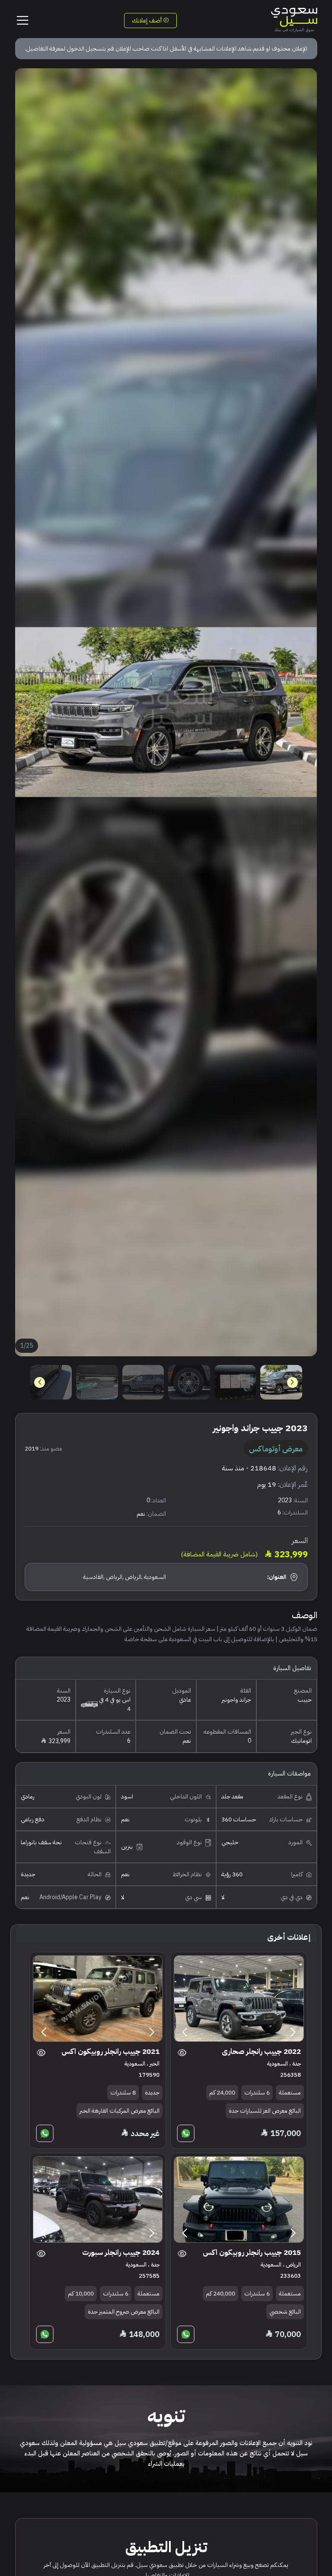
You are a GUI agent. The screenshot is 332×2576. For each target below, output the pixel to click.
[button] (40, 1382)
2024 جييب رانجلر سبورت (121, 2252)
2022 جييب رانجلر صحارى (261, 2052)
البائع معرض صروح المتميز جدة (124, 2312)
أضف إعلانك (147, 21)
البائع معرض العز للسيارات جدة (265, 2111)
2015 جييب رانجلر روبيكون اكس (252, 2252)
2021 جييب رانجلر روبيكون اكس (110, 2052)
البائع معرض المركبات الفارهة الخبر (120, 2111)
